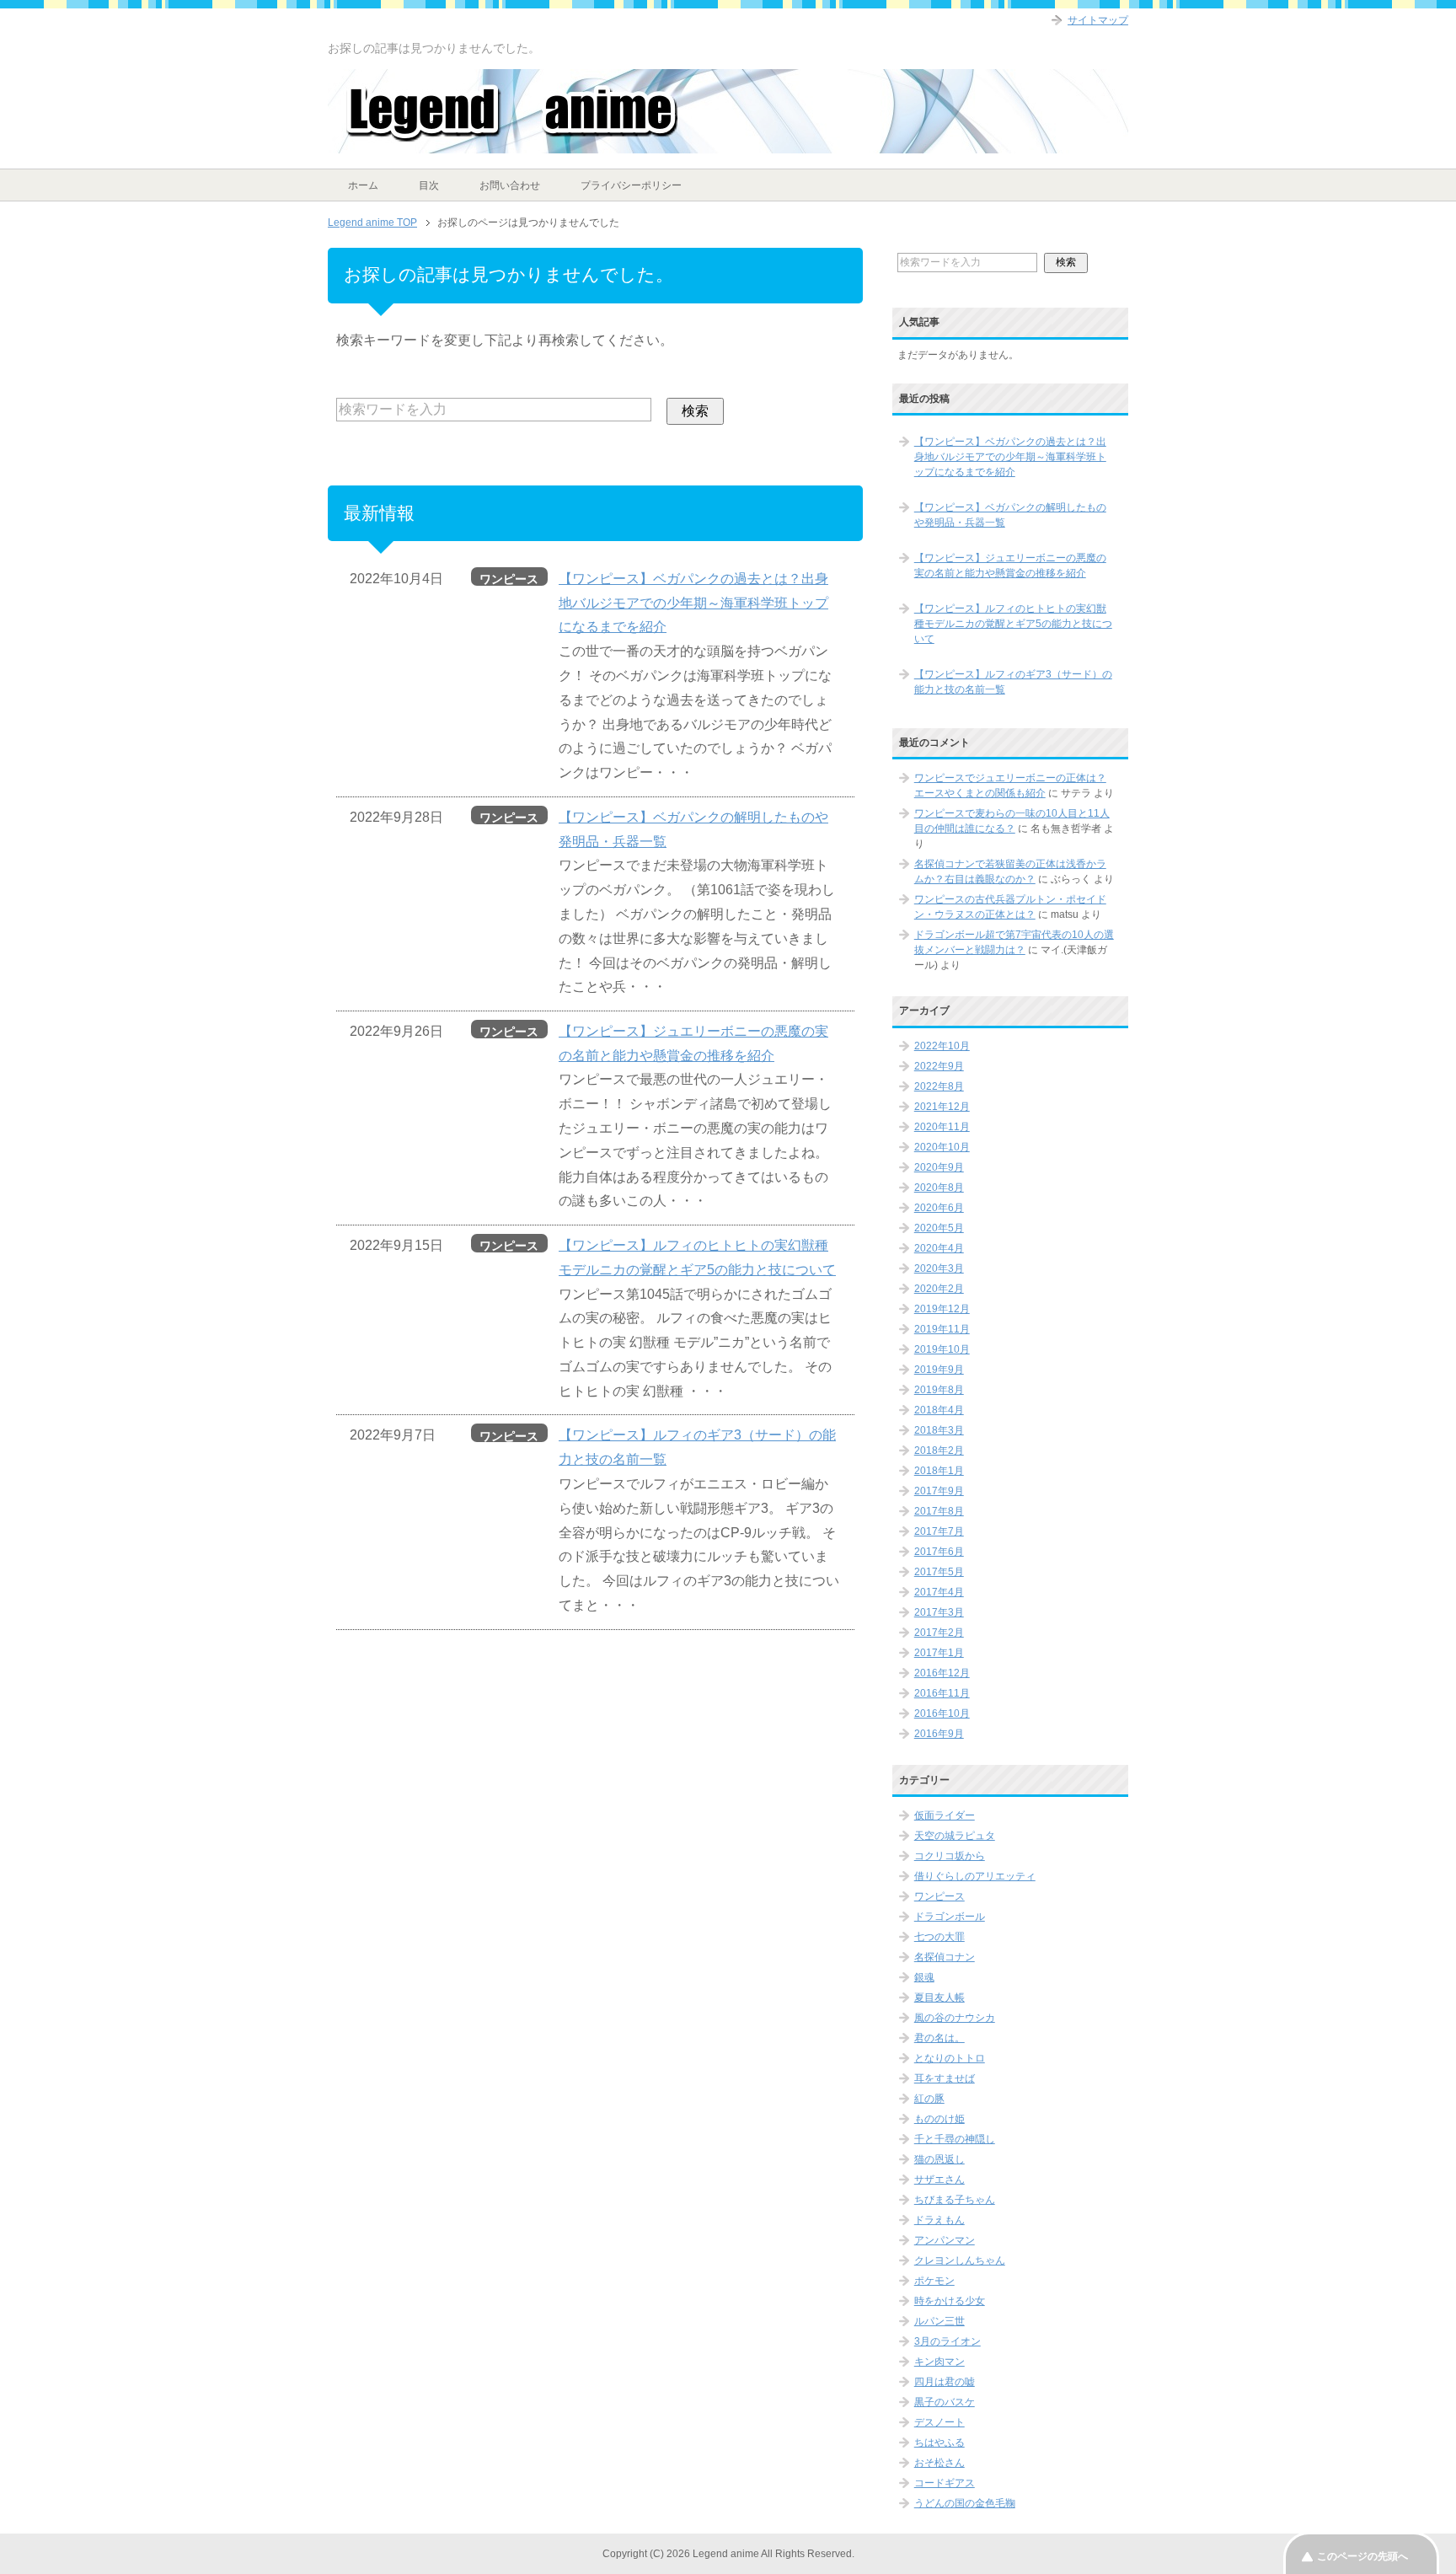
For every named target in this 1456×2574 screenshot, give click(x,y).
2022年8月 (939, 1086)
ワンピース (939, 1896)
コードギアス (945, 2483)
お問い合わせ (510, 185)
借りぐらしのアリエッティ (975, 1876)
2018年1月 (939, 1471)
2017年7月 (939, 1531)
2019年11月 (942, 1329)
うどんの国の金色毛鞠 (965, 2503)
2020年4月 (939, 1248)
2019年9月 (939, 1370)
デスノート (939, 2422)
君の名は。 (939, 2038)
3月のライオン (947, 2341)
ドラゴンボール (950, 1917)
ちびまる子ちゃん (955, 2200)
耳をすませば (945, 2078)
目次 (429, 185)
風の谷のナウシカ (955, 2018)
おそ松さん (939, 2463)
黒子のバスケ (945, 2402)
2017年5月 (939, 1572)
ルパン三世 (939, 2321)
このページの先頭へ (1362, 2556)
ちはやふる (939, 2443)
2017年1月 (939, 1653)
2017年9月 (939, 1491)
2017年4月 (939, 1592)
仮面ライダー (945, 1815)
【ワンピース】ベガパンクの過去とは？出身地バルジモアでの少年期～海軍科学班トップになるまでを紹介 (693, 603)
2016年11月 (942, 1693)
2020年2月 (939, 1289)
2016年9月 (939, 1734)
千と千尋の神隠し (955, 2139)
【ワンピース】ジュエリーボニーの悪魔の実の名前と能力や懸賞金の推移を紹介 (1010, 566)
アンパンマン (945, 2240)
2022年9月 (939, 1066)
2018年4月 (939, 1410)
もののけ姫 (939, 2119)
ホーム (363, 185)
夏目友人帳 (939, 1998)
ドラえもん (939, 2220)
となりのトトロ (950, 2058)
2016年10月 (942, 1713)
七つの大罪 (939, 1937)
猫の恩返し (939, 2159)
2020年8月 (939, 1188)
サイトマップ (1098, 20)
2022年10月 (942, 1046)
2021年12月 (942, 1107)
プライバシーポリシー (631, 185)
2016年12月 (942, 1673)
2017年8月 (939, 1511)
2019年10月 (942, 1349)
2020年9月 (939, 1167)
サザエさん (939, 2180)
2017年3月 (939, 1612)
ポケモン (934, 2281)
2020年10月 (942, 1147)
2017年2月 (939, 1633)
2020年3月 (939, 1268)
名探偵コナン (945, 1957)
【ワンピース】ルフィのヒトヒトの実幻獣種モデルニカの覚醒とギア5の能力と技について (1013, 624)
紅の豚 (929, 2099)
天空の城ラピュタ (955, 1836)
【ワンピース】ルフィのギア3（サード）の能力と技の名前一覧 (1013, 682)
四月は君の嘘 (945, 2382)
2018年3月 (939, 1430)
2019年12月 (942, 1309)
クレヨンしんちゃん (960, 2260)
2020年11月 (942, 1127)
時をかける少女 (950, 2301)
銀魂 (924, 1977)
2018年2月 (939, 1451)
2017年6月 (939, 1552)
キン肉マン (939, 2362)
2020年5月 (939, 1228)
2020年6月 (939, 1208)
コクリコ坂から (950, 1856)
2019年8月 (939, 1390)
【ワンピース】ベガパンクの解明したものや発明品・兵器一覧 (1010, 515)
